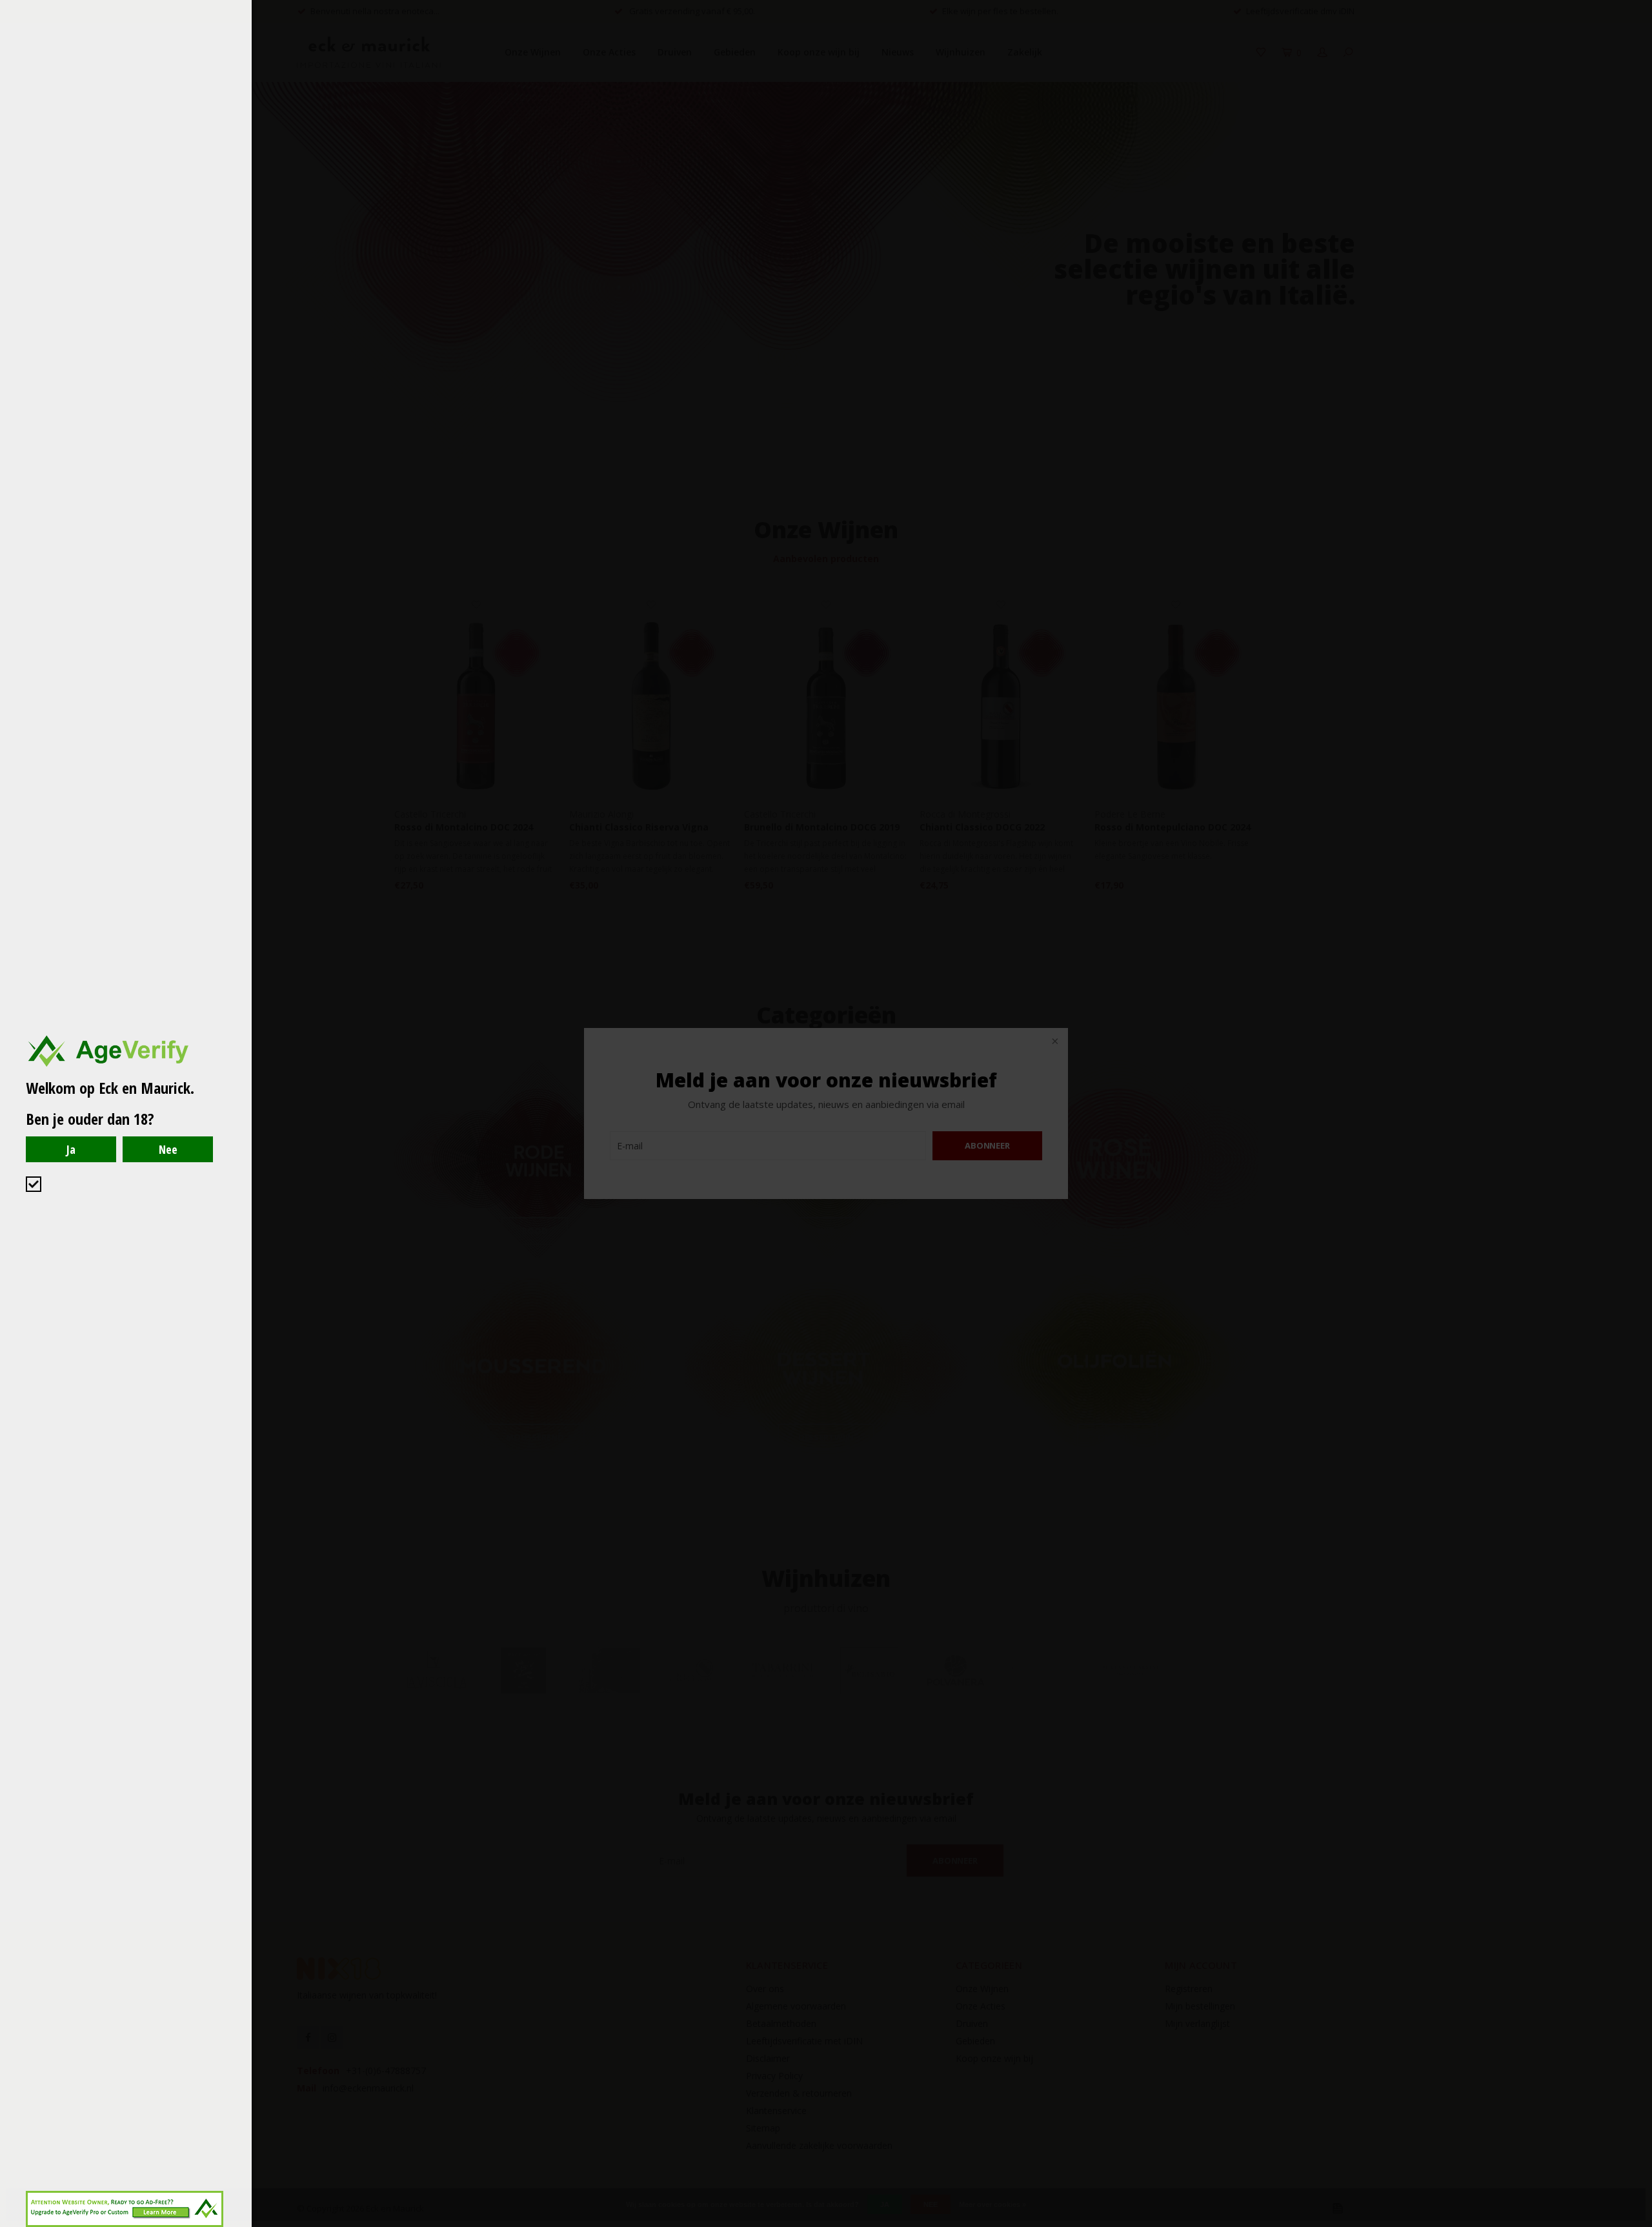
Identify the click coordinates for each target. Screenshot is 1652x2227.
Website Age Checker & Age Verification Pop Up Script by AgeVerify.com (1636, 2224)
